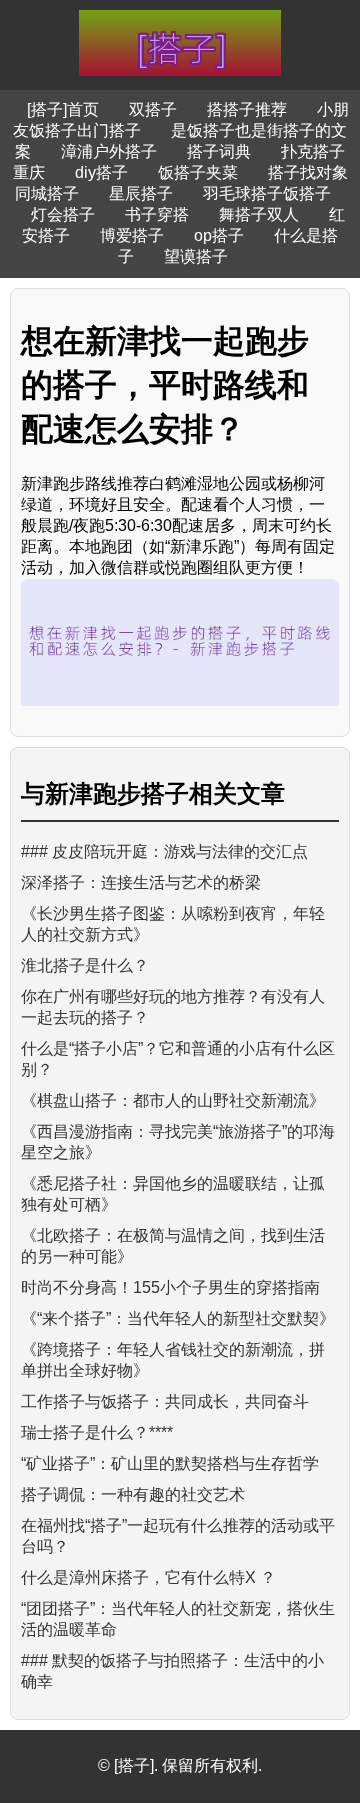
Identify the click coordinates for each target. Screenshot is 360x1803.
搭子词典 (219, 151)
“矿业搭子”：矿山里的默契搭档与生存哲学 (170, 1463)
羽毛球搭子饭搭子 (267, 193)
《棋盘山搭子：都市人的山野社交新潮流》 (173, 1100)
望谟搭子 (196, 256)
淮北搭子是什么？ (85, 965)
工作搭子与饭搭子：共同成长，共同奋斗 (165, 1401)
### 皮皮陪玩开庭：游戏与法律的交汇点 (164, 851)
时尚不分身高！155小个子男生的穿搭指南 (170, 1287)
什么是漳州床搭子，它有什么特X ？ (148, 1577)
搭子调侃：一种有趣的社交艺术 (133, 1494)
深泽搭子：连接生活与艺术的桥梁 (141, 882)
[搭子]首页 (63, 109)
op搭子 (219, 235)
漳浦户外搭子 (109, 151)
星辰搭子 (141, 193)
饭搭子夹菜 (198, 172)
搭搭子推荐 (247, 109)
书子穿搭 (157, 214)
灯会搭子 (63, 214)
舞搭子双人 (259, 214)
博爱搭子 (132, 235)
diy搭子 (101, 172)
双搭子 (153, 109)
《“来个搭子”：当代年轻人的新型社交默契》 (178, 1318)
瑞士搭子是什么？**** (97, 1432)
